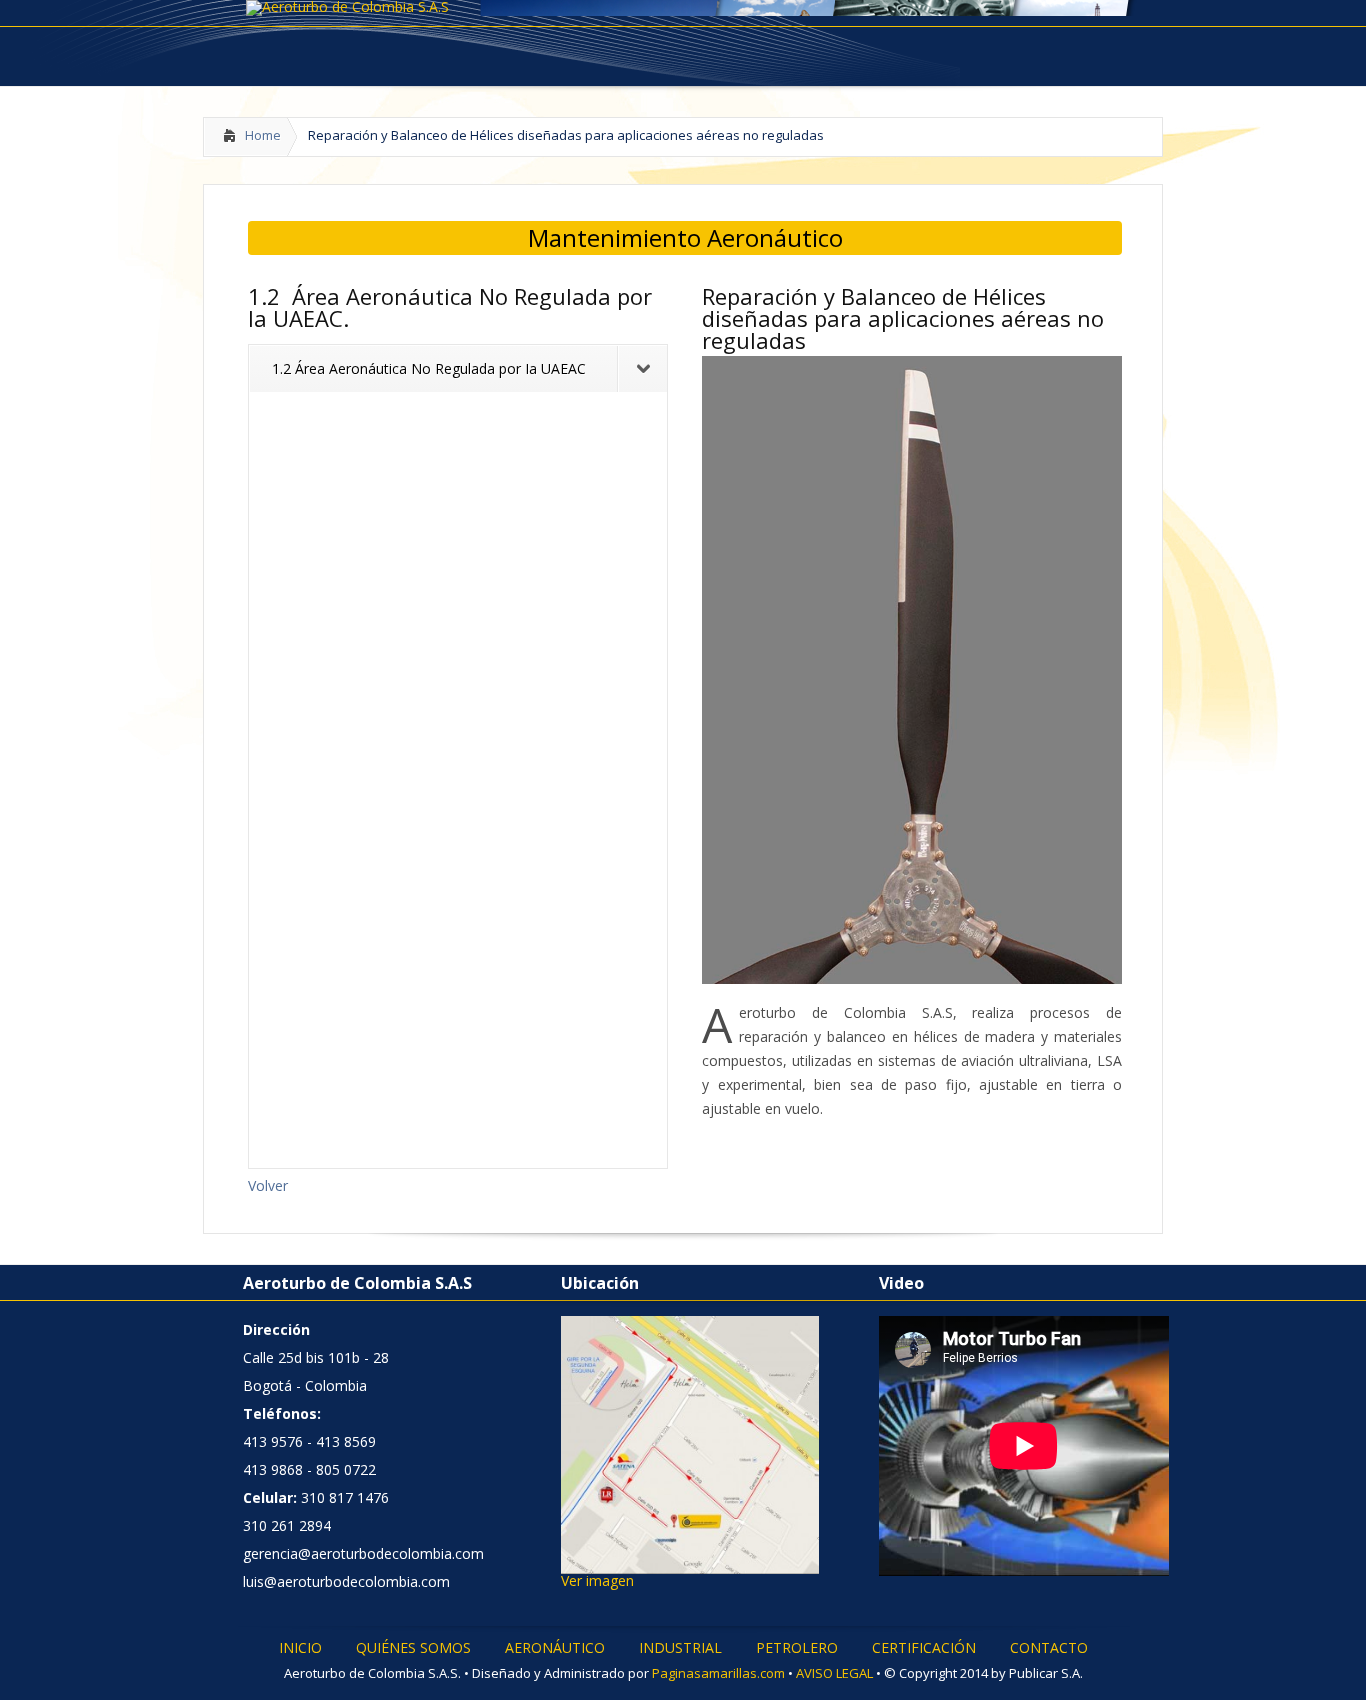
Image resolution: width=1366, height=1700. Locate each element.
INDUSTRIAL (680, 1648)
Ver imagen (597, 1580)
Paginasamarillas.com (718, 1673)
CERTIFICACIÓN (924, 1648)
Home (263, 135)
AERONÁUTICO (555, 1648)
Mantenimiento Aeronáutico (685, 237)
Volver (268, 1185)
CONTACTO (1049, 1648)
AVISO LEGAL (836, 1673)
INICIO (300, 1648)
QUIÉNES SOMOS (413, 1648)
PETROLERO (797, 1648)
